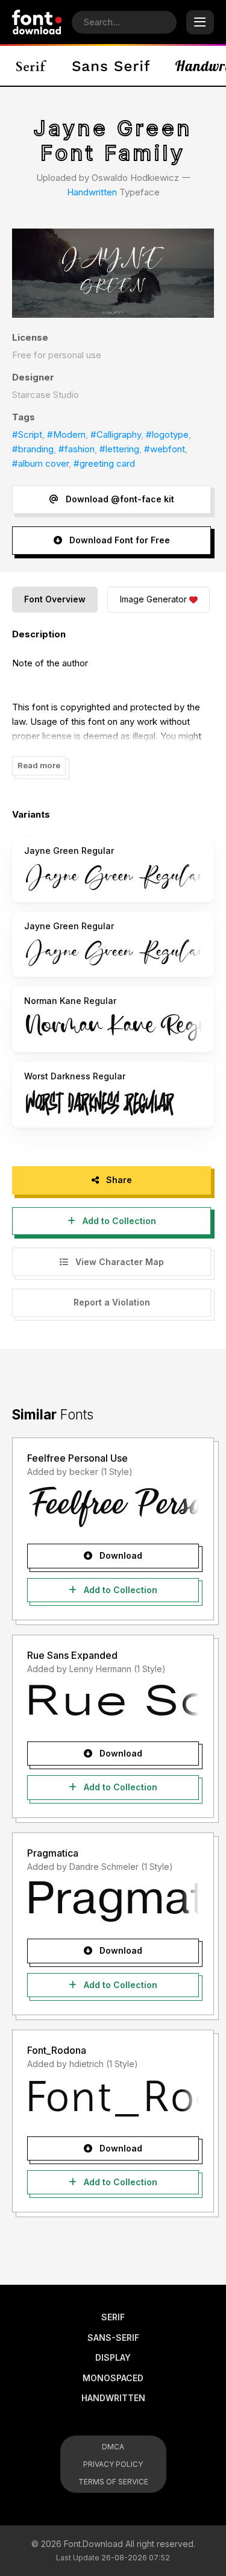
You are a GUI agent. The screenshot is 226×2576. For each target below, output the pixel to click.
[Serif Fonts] (32, 66)
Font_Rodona (57, 2050)
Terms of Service (113, 2482)
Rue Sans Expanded (72, 1655)
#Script (27, 434)
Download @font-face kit (119, 499)
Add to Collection (118, 1221)
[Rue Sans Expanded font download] (113, 1705)
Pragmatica (53, 1853)
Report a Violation (112, 1302)
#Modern (66, 434)
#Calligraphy (116, 434)
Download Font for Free (118, 540)
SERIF (113, 2317)
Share (118, 1180)
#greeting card (104, 463)
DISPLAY (113, 2357)
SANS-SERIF (113, 2338)
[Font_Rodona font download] (113, 2100)
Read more (39, 765)
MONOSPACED (113, 2378)
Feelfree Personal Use (77, 1458)
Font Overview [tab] (55, 599)
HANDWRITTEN (113, 2398)
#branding (33, 449)
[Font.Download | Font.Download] (37, 22)
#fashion (77, 449)
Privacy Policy (113, 2464)
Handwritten (92, 192)
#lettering (119, 449)
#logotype (167, 434)
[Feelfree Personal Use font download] (113, 1507)
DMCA (113, 2447)
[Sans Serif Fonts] (111, 66)
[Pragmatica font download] (113, 1902)
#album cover (40, 463)
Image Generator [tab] (153, 599)
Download (120, 1555)
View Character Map (118, 1262)
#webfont (165, 449)
